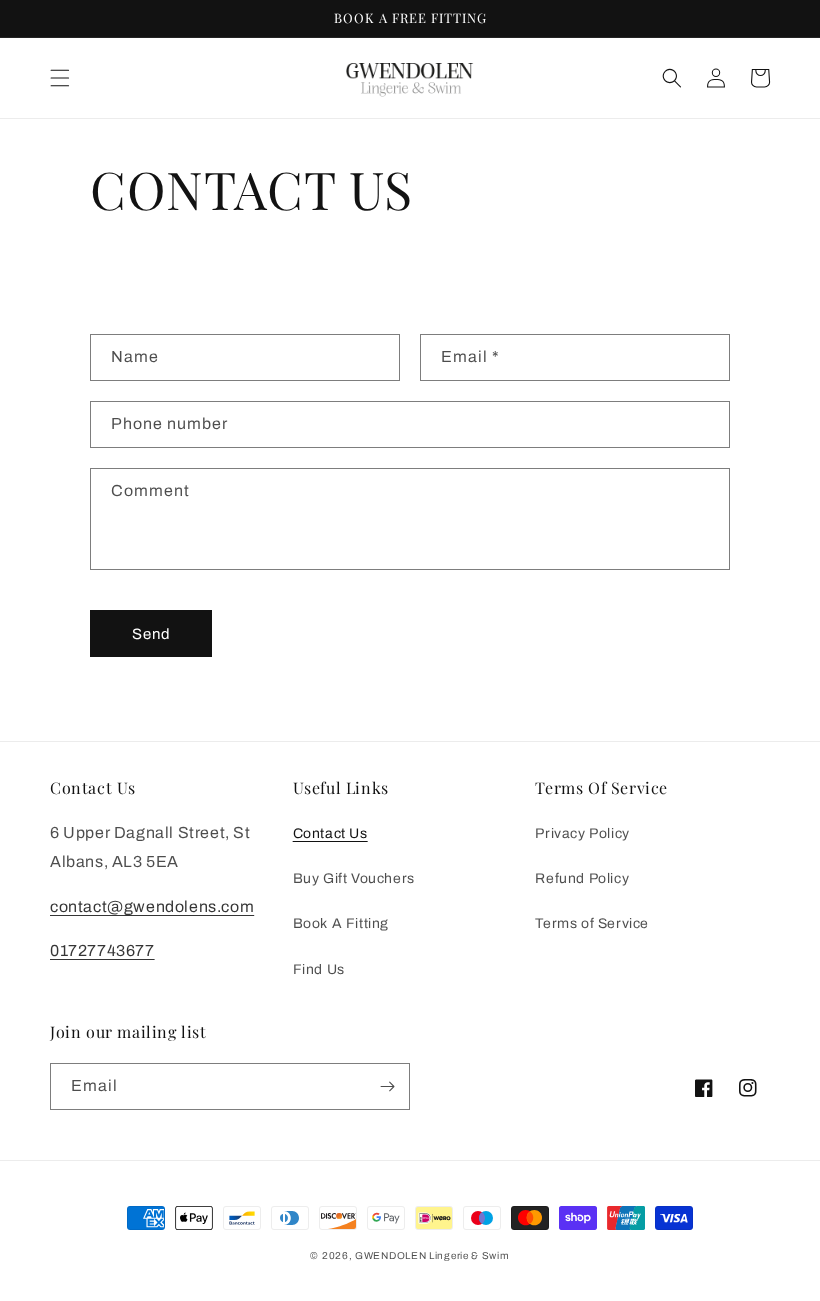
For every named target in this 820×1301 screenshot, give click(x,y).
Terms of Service (592, 923)
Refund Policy (582, 878)
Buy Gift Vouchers (354, 878)
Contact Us (330, 833)
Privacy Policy (582, 833)
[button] (60, 78)
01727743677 (102, 950)
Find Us (319, 969)
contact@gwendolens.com (152, 906)
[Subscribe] (387, 1086)
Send (151, 634)
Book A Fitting (341, 923)
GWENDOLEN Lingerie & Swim (432, 1255)
